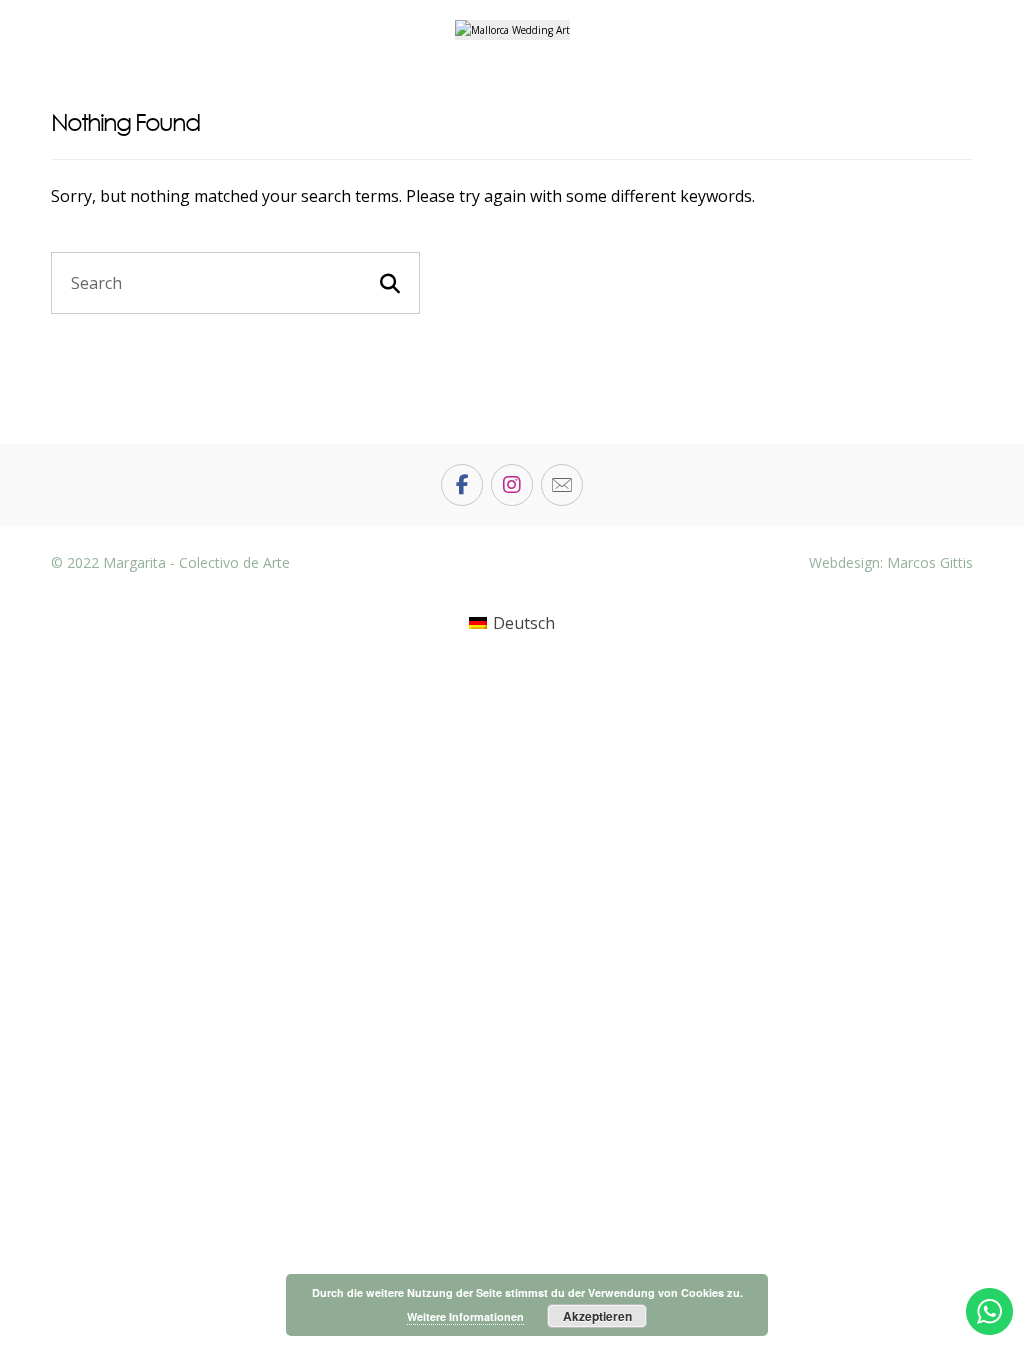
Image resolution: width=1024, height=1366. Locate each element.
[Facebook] (462, 485)
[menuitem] (512, 623)
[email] (562, 485)
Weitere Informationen (465, 1316)
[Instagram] (512, 485)
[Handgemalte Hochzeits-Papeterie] (512, 30)
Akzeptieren (597, 1316)
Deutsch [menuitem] (524, 623)
